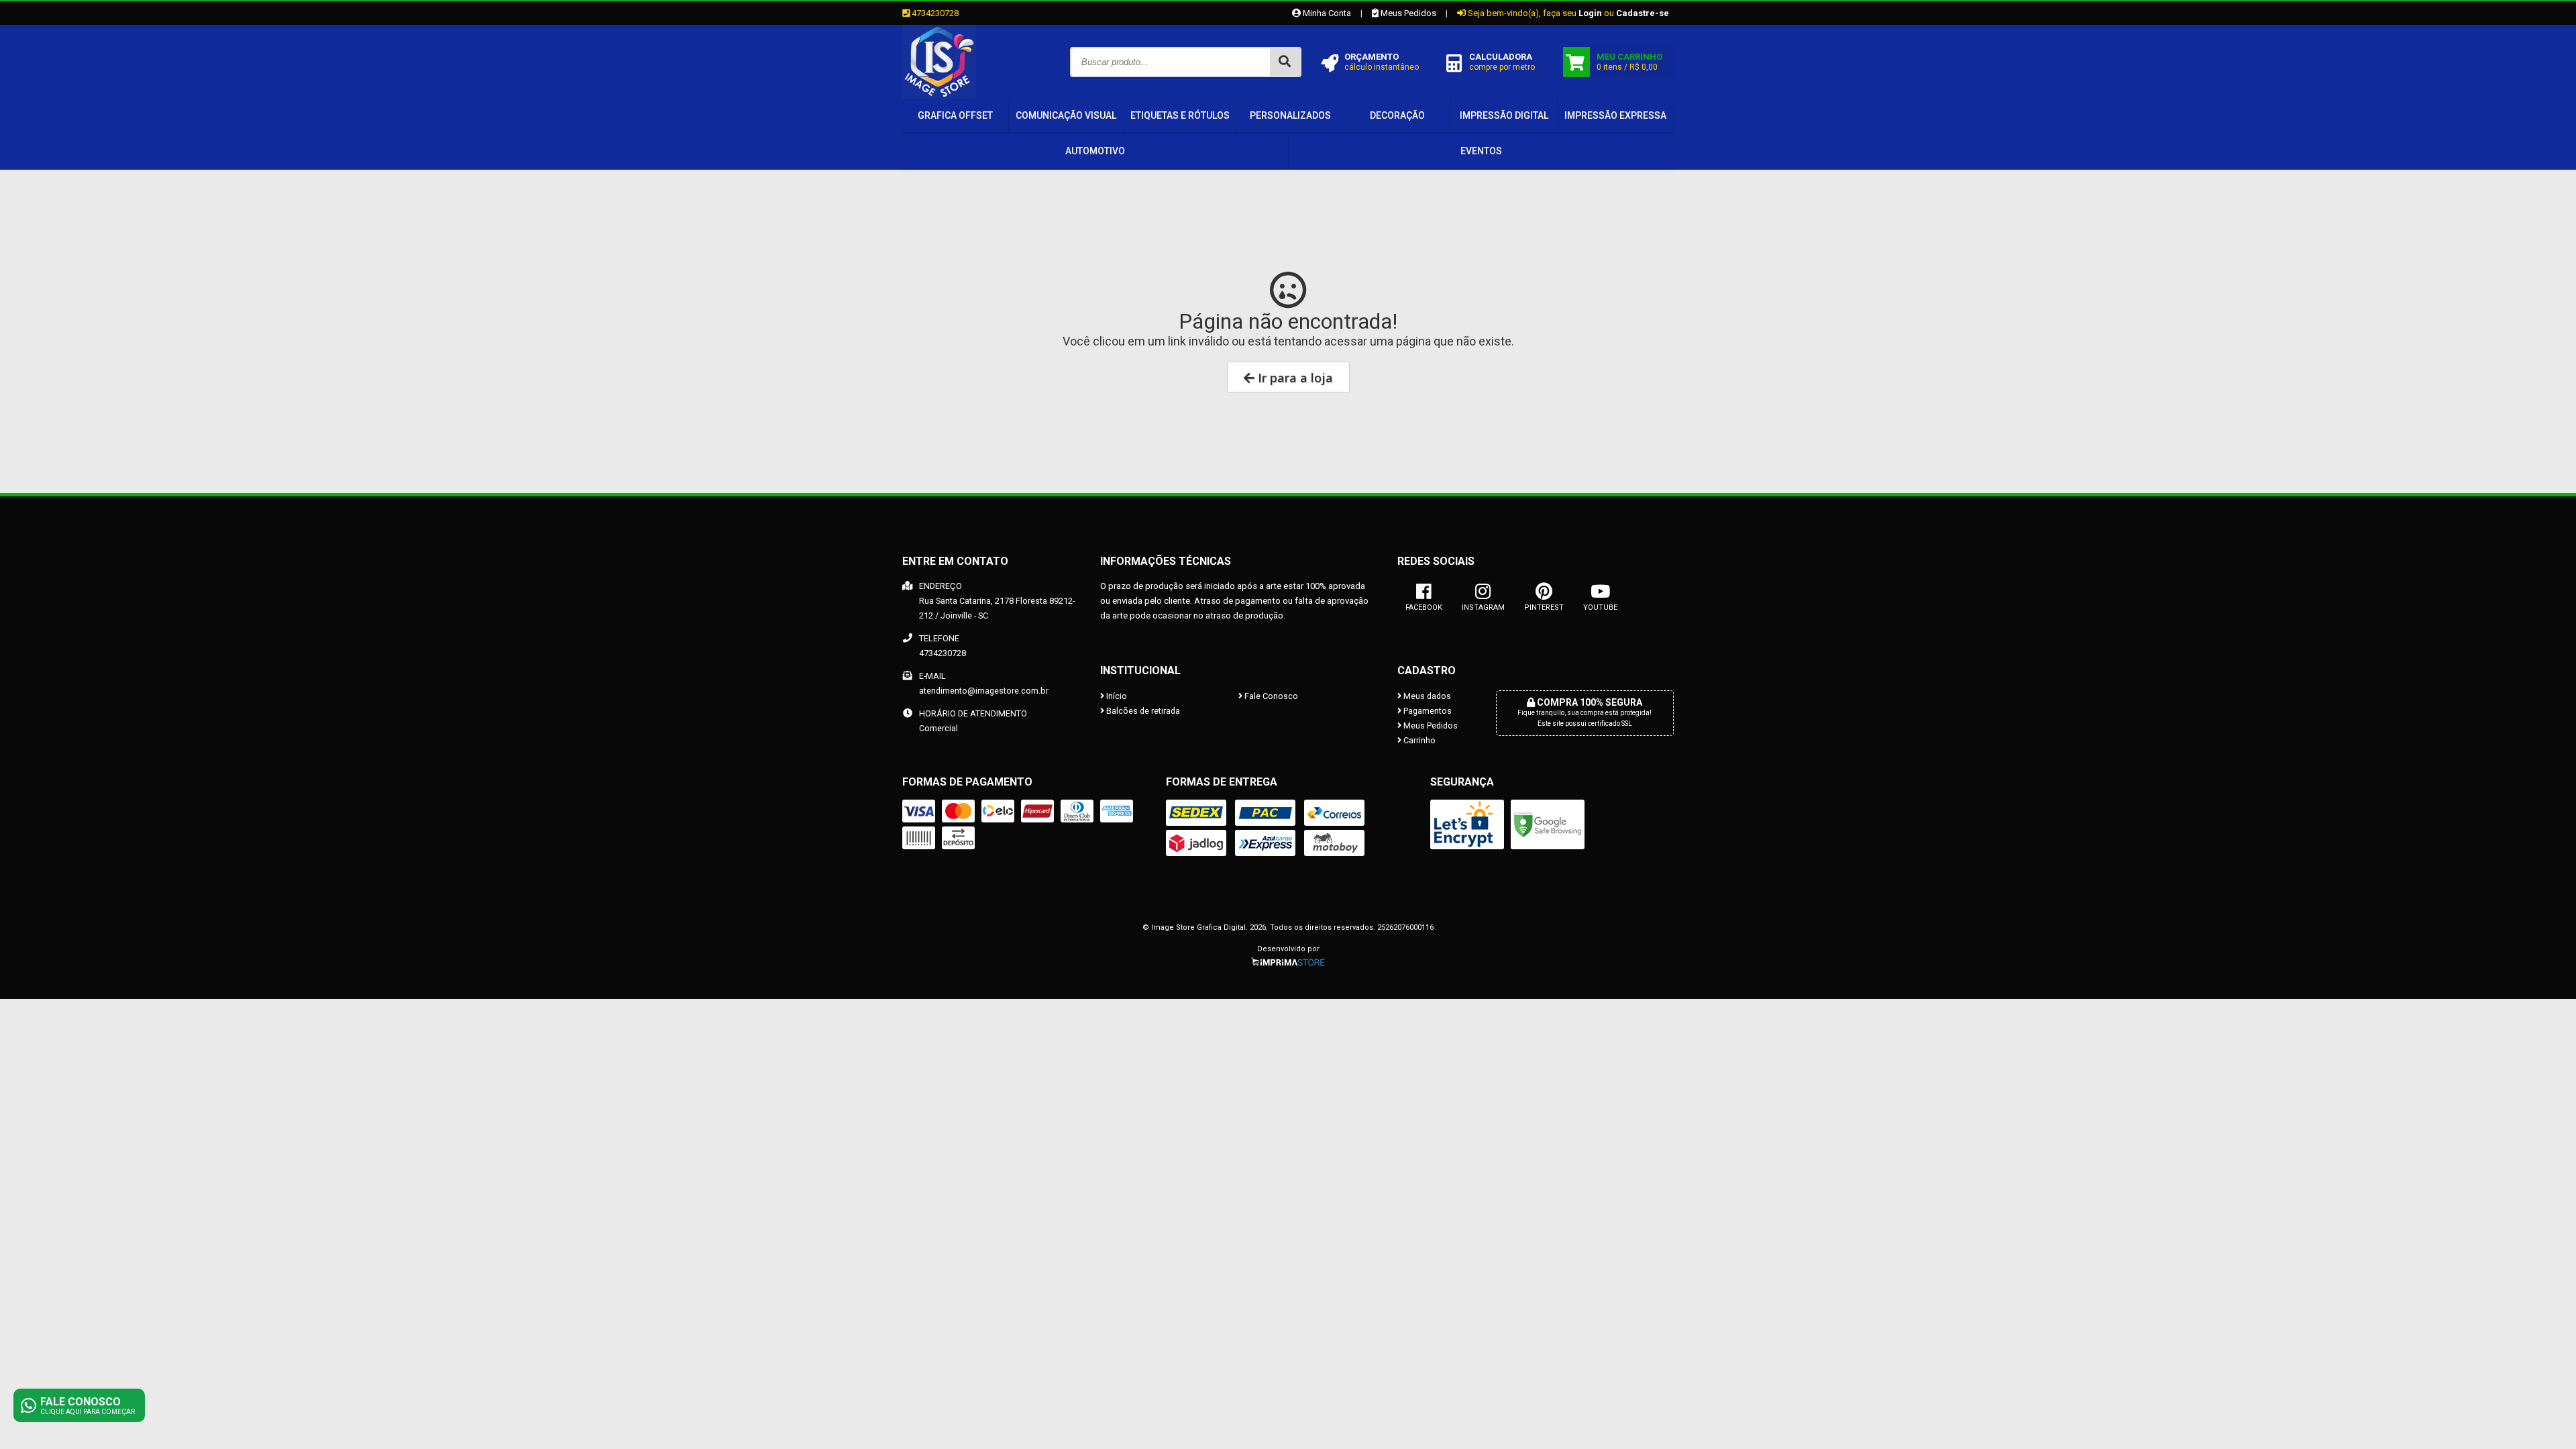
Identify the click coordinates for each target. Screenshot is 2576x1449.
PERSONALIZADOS (1290, 115)
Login (1590, 13)
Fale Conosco (1270, 696)
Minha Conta (1326, 13)
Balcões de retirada (1142, 711)
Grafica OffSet (955, 115)
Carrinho (1418, 740)
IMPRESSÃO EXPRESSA (1615, 115)
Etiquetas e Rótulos (1180, 115)
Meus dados (1426, 696)
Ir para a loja (1294, 378)
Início (1116, 696)
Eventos (1481, 151)
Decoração (1397, 115)
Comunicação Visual (1066, 115)
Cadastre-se (1643, 13)
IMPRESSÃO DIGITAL (1504, 115)
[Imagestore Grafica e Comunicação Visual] (939, 95)
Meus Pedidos (1407, 13)
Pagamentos (1427, 711)
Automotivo (1095, 151)
